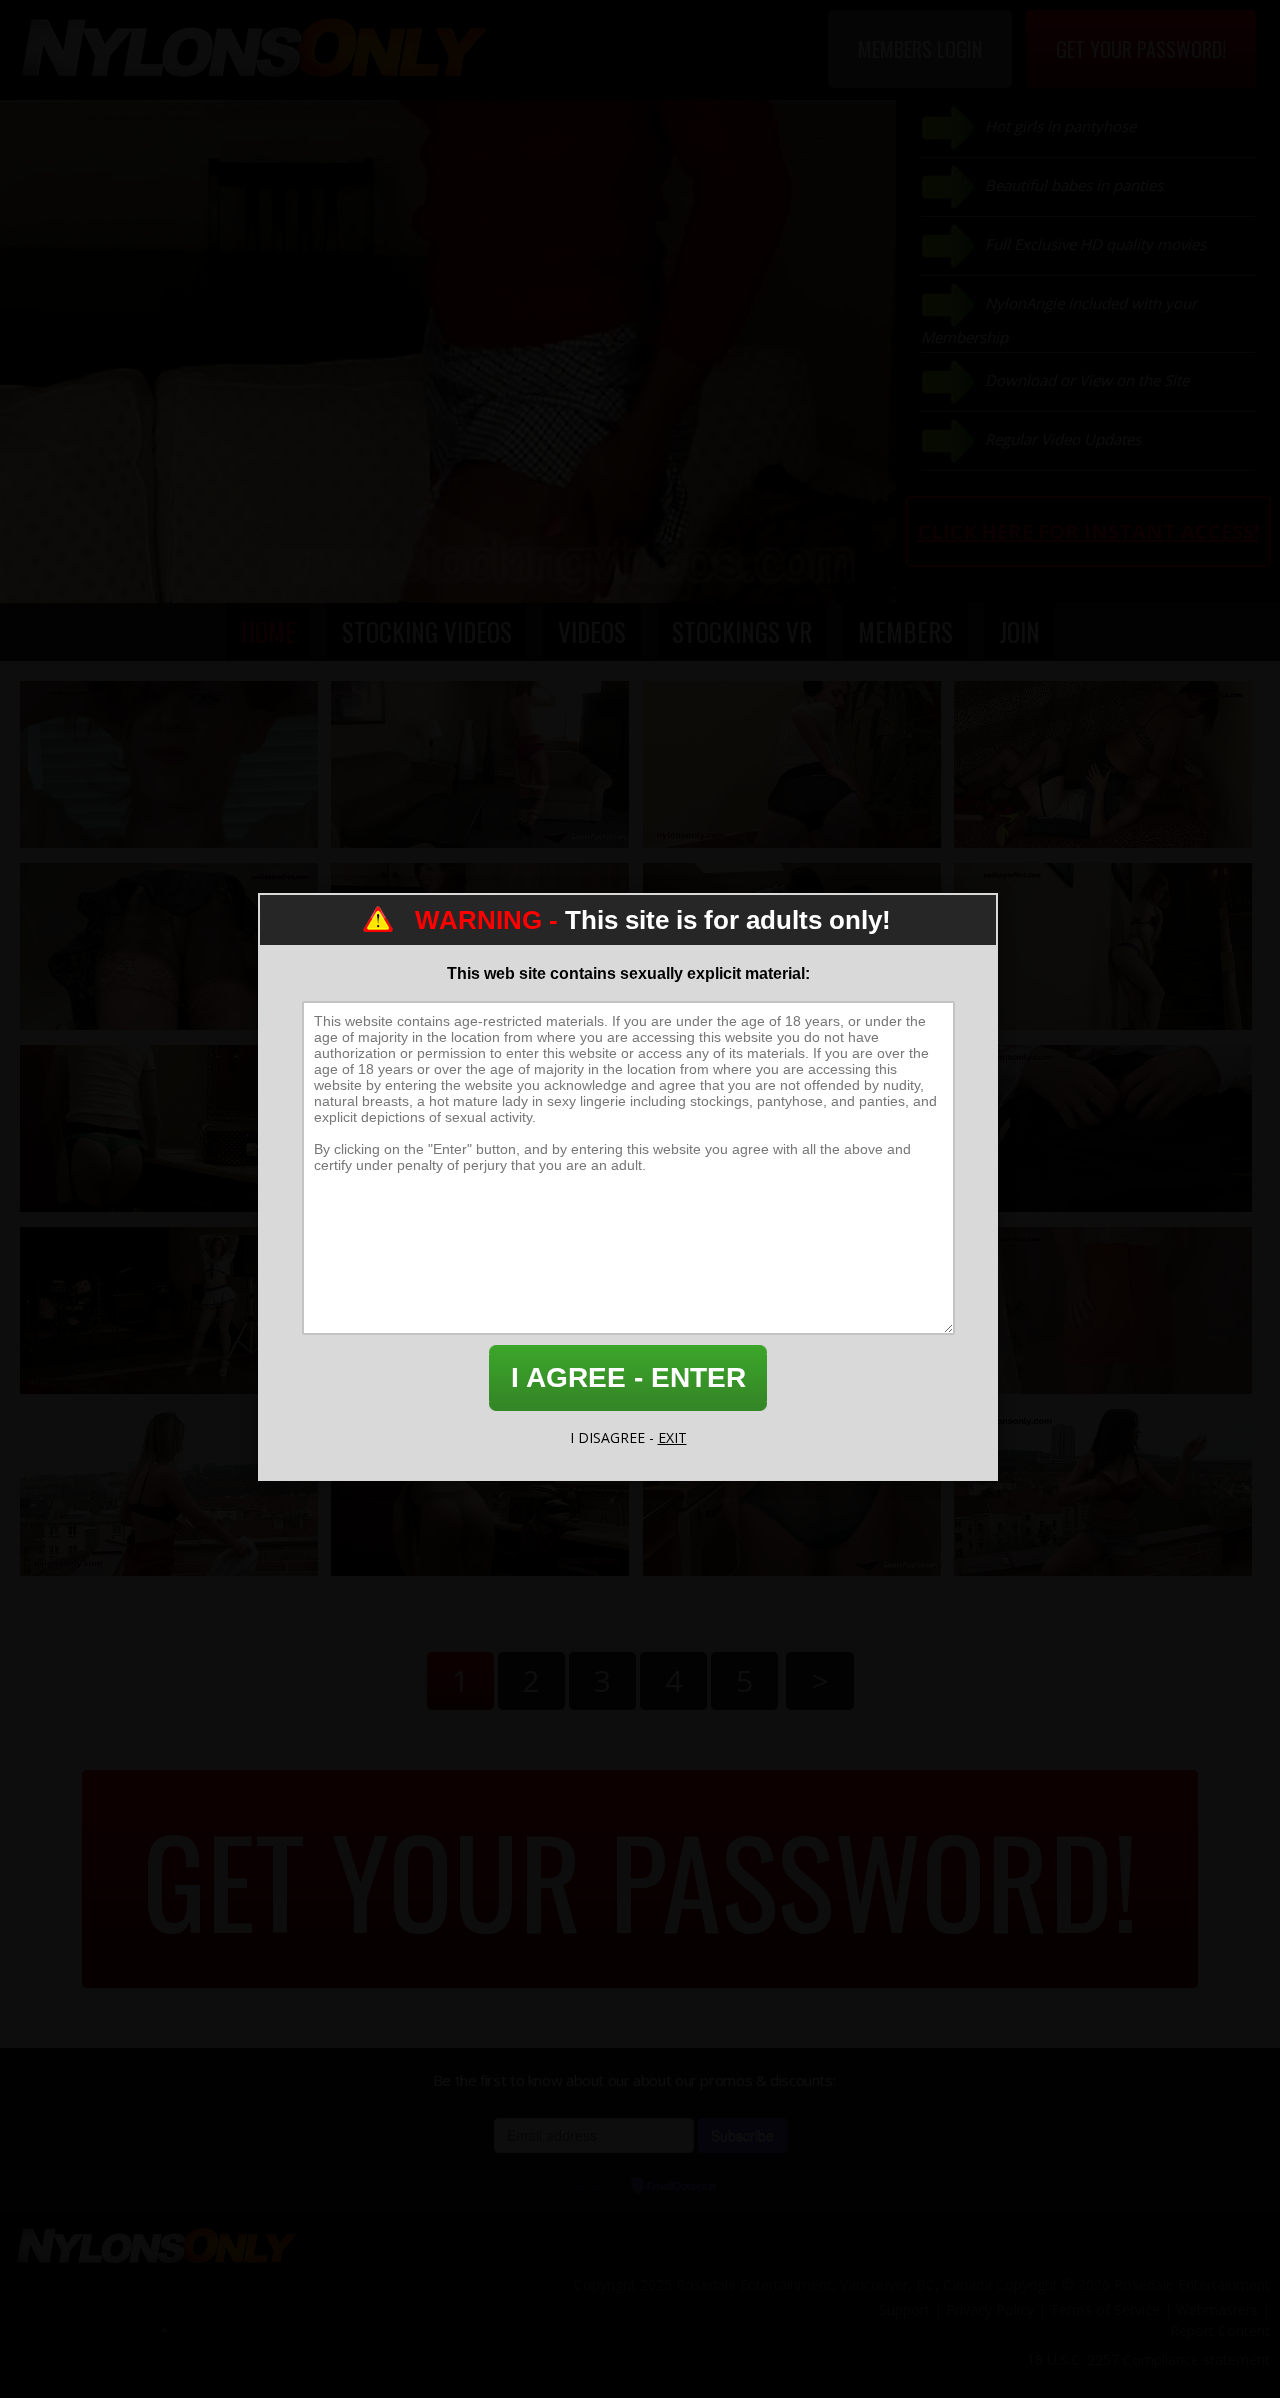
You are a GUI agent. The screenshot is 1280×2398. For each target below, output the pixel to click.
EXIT (672, 1437)
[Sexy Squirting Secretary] (1103, 1128)
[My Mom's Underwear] (169, 1128)
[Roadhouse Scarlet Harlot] (169, 1310)
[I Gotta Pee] (1103, 1310)
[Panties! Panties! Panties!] (480, 764)
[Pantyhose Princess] (1103, 946)
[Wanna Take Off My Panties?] (792, 1492)
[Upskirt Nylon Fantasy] (169, 764)
